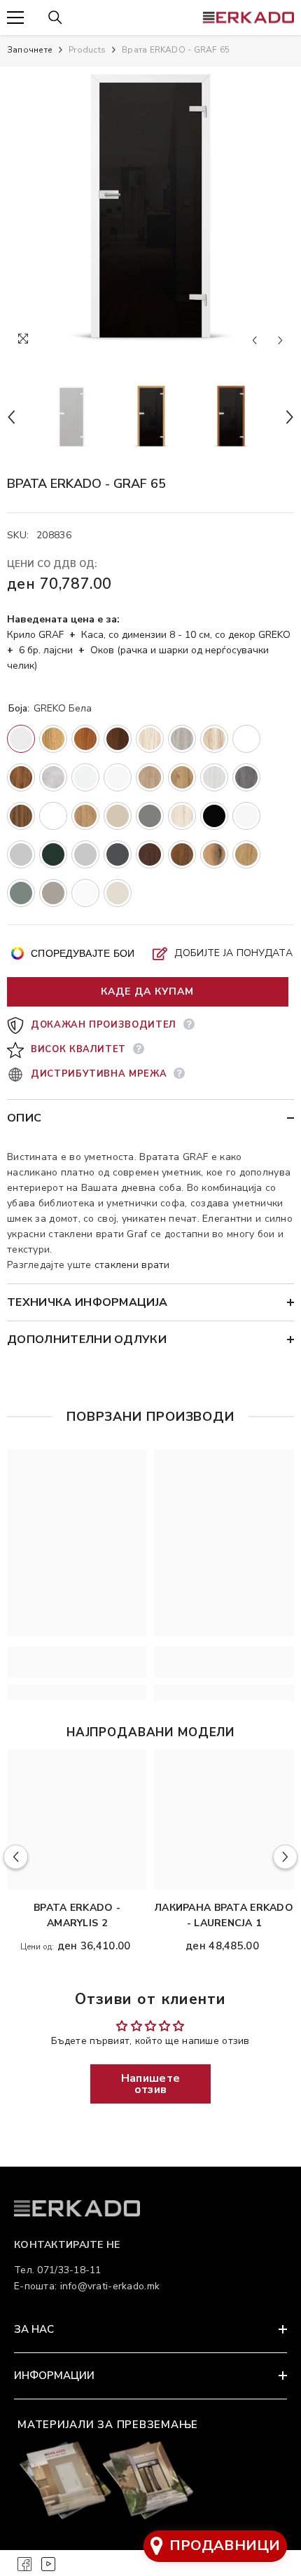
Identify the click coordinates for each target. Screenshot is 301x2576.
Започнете (30, 50)
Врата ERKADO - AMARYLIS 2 (77, 1915)
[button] (254, 340)
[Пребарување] (55, 18)
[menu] (15, 18)
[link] (77, 1662)
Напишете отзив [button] (150, 2084)
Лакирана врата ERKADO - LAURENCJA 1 (224, 1915)
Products (87, 50)
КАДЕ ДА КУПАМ (147, 991)
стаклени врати (132, 1265)
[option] (150, 210)
